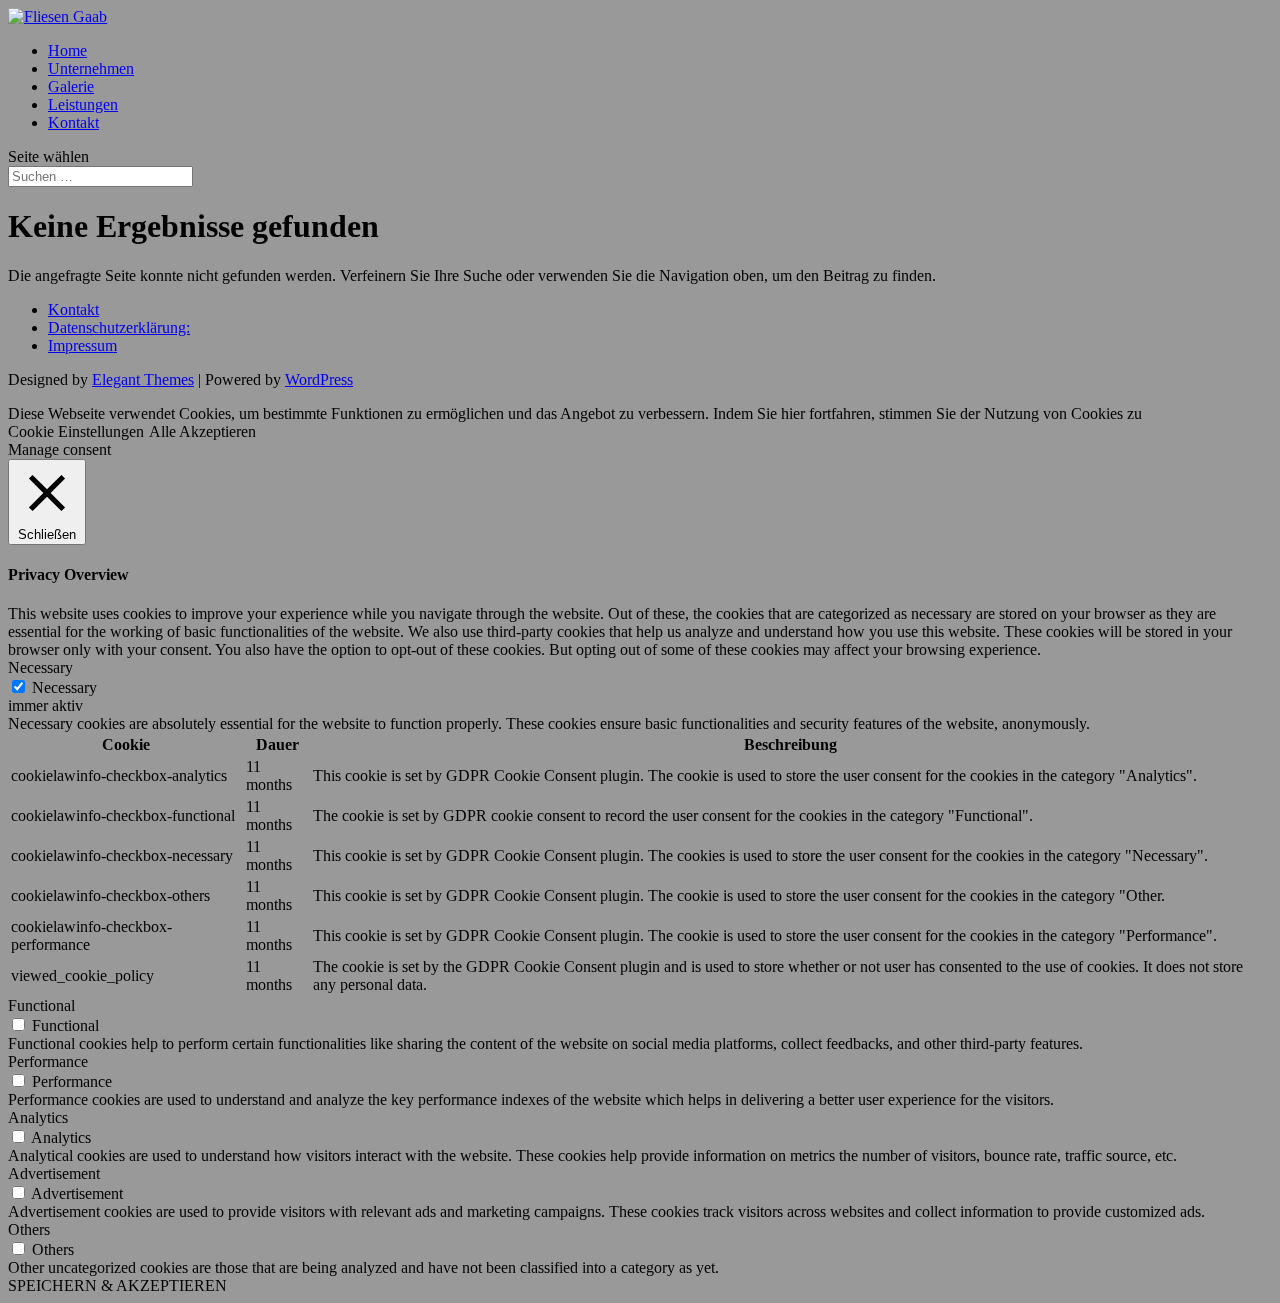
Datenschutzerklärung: (119, 327)
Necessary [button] (40, 667)
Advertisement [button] (54, 1173)
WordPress (319, 379)
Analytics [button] (38, 1117)
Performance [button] (48, 1061)
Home (67, 50)
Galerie (71, 86)
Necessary (64, 687)
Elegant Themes (143, 379)
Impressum (82, 345)
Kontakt (73, 122)
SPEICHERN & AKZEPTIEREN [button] (117, 1285)
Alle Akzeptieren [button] (202, 431)
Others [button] (29, 1229)
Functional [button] (41, 1005)
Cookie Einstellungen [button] (76, 431)
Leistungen (83, 104)
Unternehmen (91, 68)
